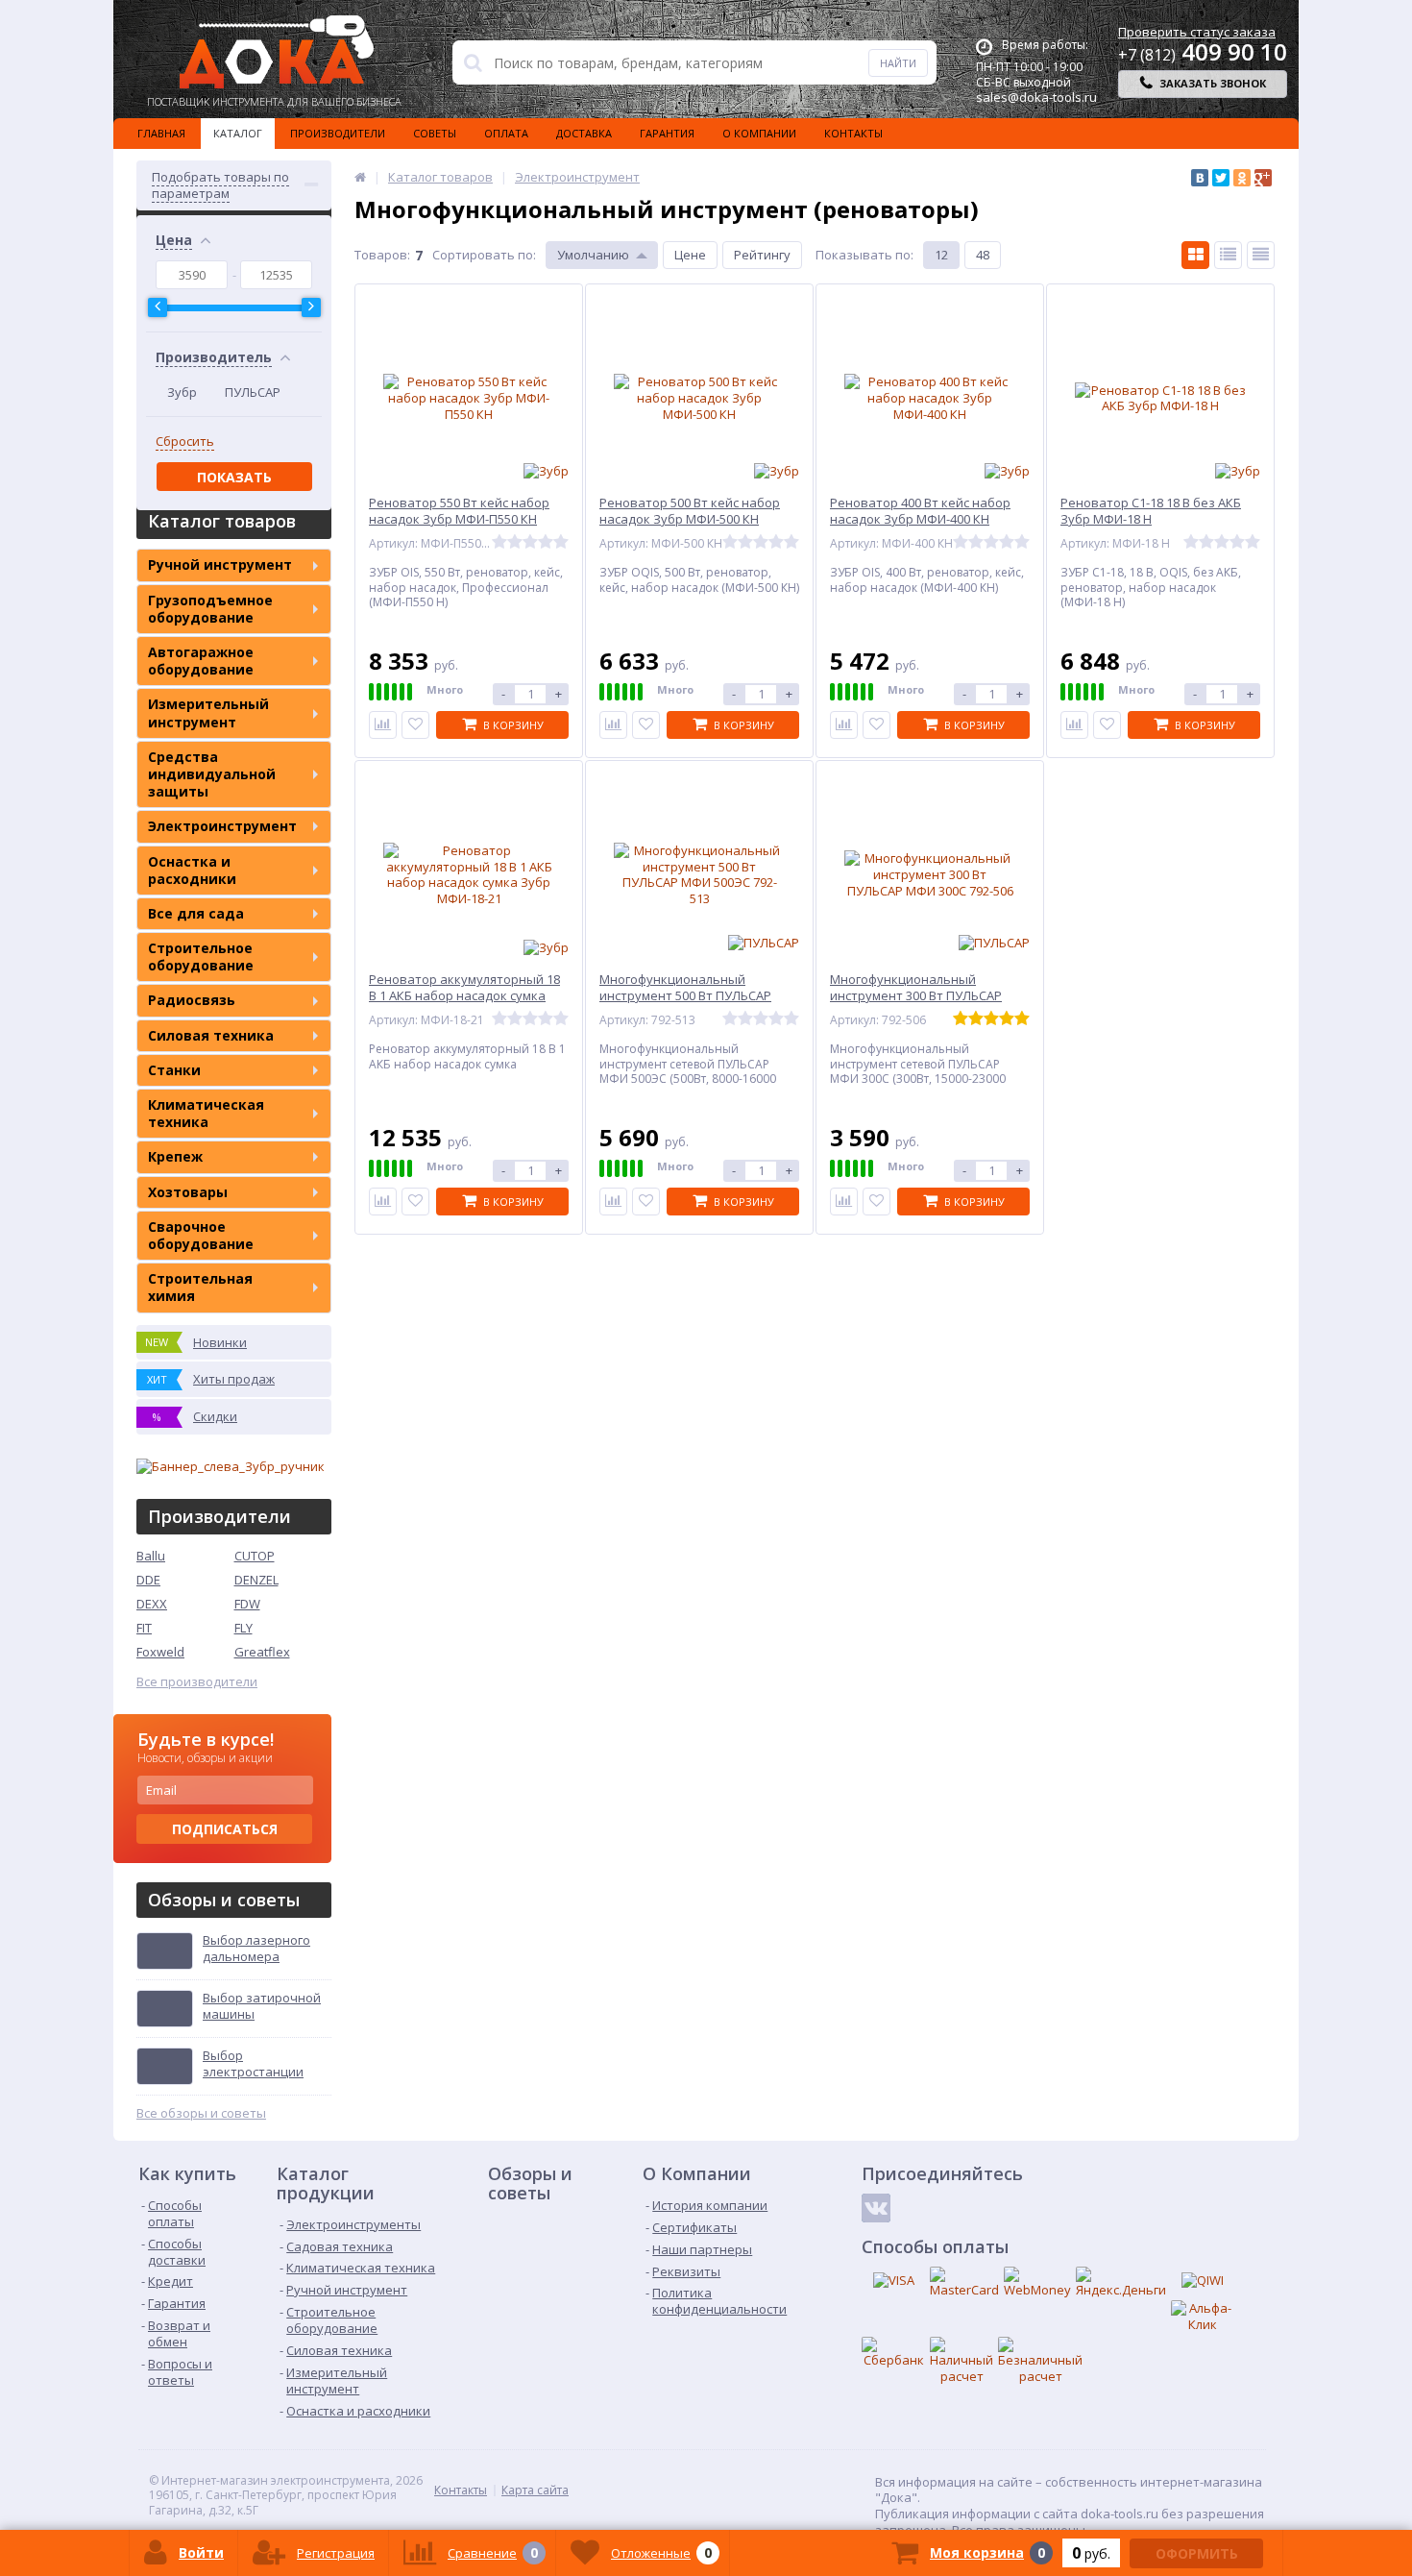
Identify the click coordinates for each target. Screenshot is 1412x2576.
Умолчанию (593, 255)
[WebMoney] (1037, 2282)
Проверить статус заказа (1197, 32)
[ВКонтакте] (1200, 178)
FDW (247, 1604)
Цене (690, 255)
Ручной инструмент (220, 564)
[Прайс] (1261, 255)
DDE (148, 1580)
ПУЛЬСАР (253, 392)
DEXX (152, 1604)
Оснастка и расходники (192, 870)
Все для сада (196, 913)
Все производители (197, 1682)
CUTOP (255, 1556)
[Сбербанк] (893, 2353)
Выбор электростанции (253, 2064)
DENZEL (256, 1580)
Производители (338, 133)
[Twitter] (1221, 178)
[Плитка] (1195, 255)
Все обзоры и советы (201, 2113)
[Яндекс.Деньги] (1121, 2282)
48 (983, 255)
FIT (144, 1628)
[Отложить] (415, 725)
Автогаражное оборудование (201, 661)
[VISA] (893, 2281)
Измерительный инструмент (208, 712)
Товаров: (382, 255)
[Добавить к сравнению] (383, 725)
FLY (243, 1628)
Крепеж (175, 1156)
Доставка (584, 133)
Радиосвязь (192, 1000)
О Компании (759, 133)
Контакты (853, 133)
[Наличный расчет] (962, 2361)
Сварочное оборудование (201, 1235)
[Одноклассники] (1242, 178)
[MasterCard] (964, 2282)
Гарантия (667, 133)
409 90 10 (1203, 51)
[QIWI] (1203, 2281)
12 (941, 255)
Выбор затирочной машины (262, 2006)
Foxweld (160, 1652)
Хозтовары (188, 1192)
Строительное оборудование (201, 957)
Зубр (182, 392)
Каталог (238, 133)
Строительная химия (200, 1287)
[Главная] (360, 177)
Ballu (151, 1556)
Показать (234, 477)
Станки (174, 1070)
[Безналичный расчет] (1040, 2361)
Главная (161, 133)
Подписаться (225, 1829)
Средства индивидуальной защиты (212, 774)
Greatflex (262, 1652)
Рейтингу (762, 255)
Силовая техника (211, 1035)
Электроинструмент (222, 826)
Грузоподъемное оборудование (210, 609)
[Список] (1228, 255)
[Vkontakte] (876, 2208)
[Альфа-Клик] (1203, 2317)
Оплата (506, 133)
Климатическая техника (206, 1113)
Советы (435, 133)
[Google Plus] (1263, 178)
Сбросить (185, 442)
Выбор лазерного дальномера (256, 1949)
